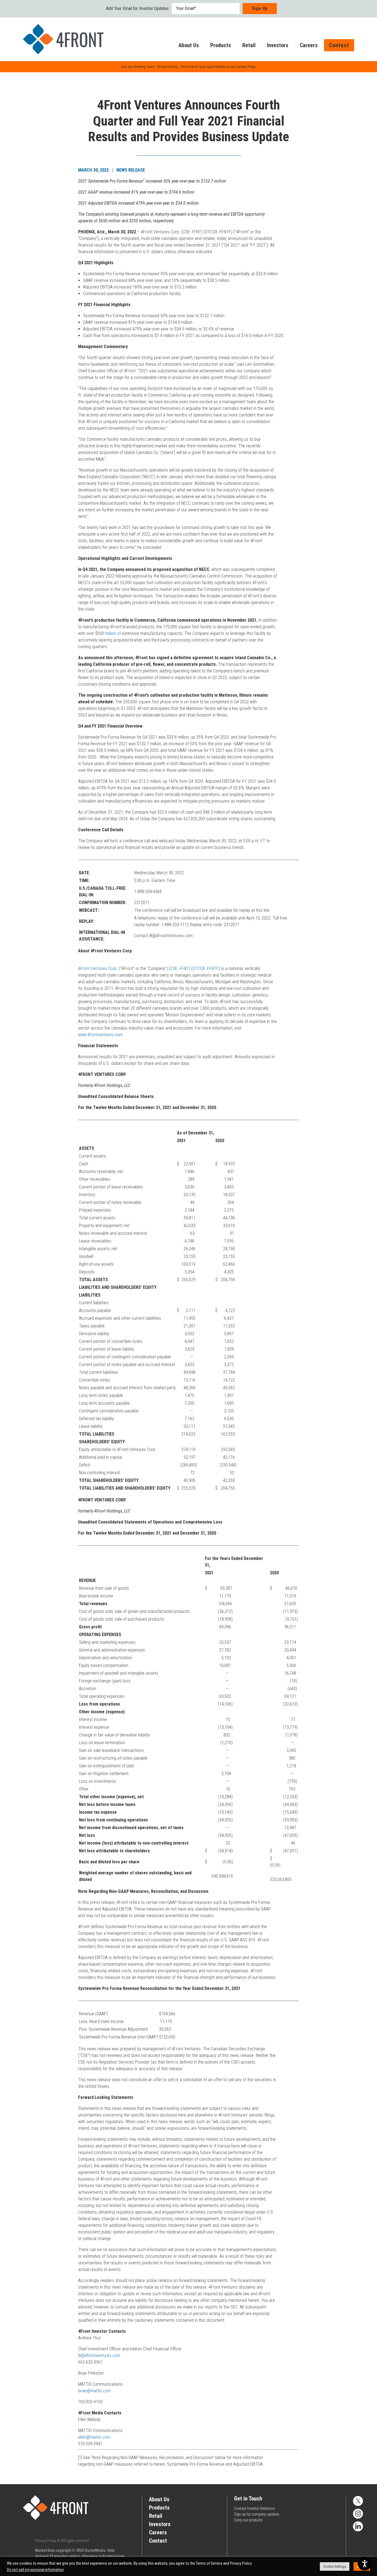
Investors (278, 45)
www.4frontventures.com (100, 1035)
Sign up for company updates (257, 2514)
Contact (339, 45)
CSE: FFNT (180, 968)
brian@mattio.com (94, 2391)
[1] (80, 2458)
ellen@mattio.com (94, 2437)
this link (263, 910)
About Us (189, 45)
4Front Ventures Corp (97, 968)
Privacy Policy (46, 2541)
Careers (309, 45)
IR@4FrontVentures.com (171, 936)
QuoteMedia (95, 2550)
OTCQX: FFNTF (206, 968)
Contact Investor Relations (254, 2508)
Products (221, 45)
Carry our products (248, 2520)
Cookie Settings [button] (335, 2566)
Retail (249, 45)
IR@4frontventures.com (99, 2355)
